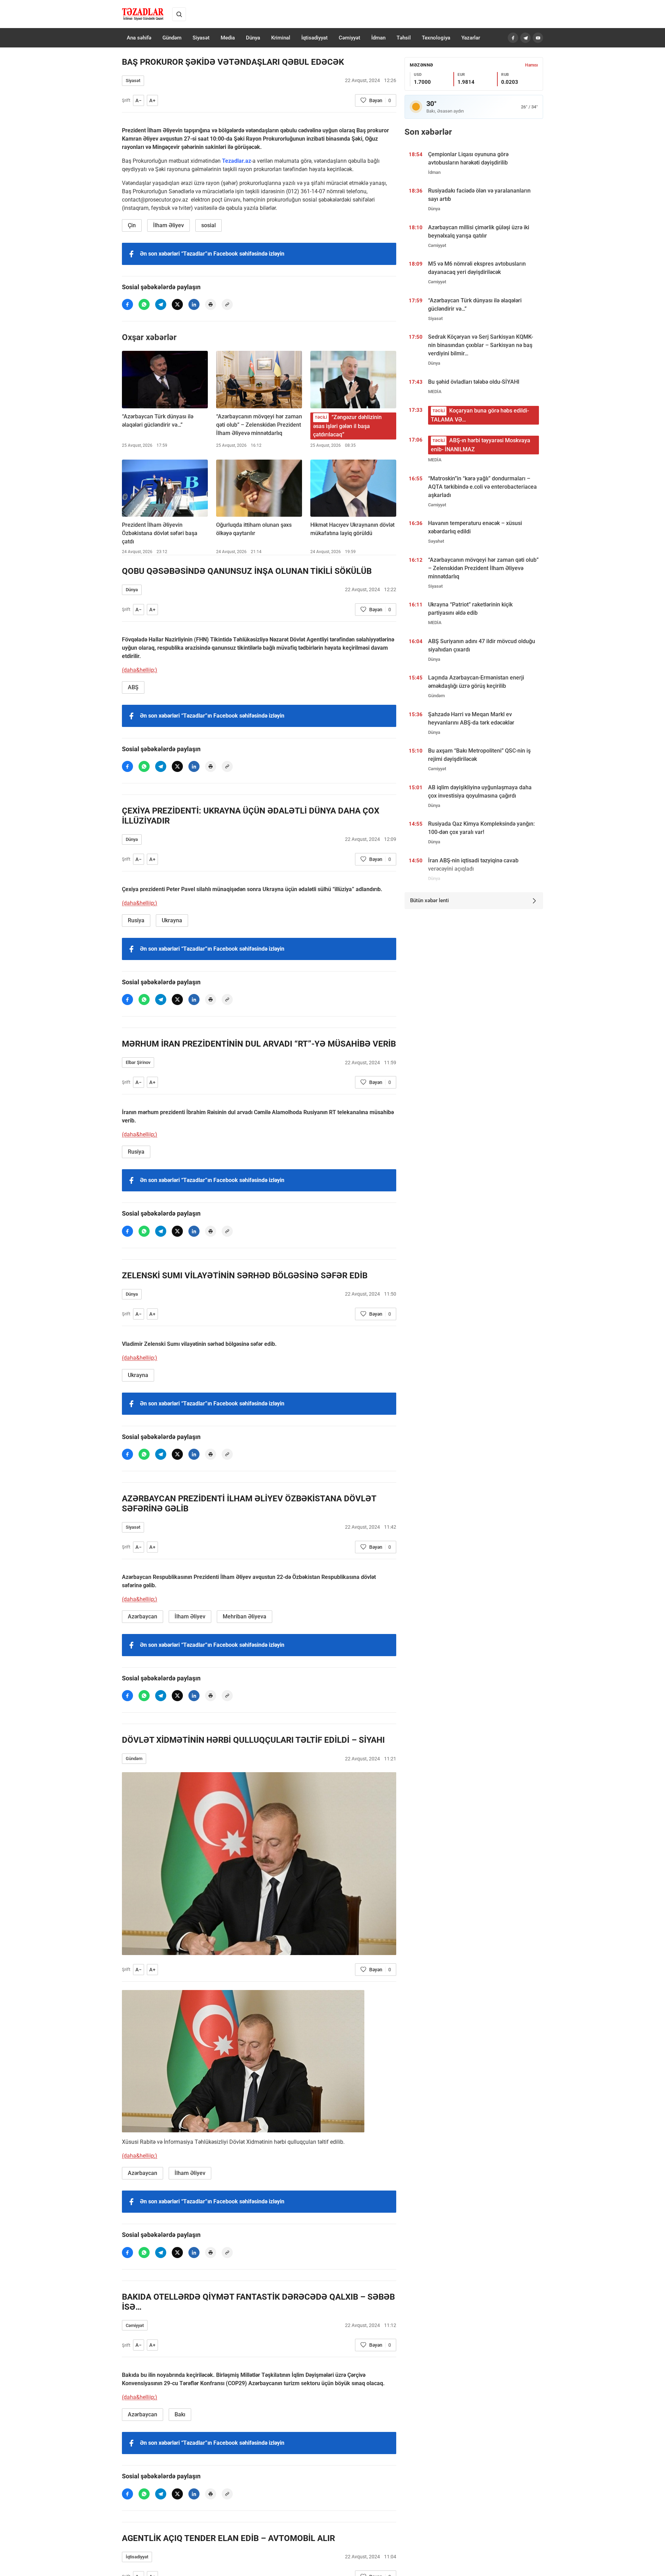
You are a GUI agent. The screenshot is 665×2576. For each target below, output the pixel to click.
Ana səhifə (139, 38)
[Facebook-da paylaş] (127, 304)
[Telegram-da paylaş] (161, 304)
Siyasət (201, 38)
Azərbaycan (143, 1616)
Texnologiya (436, 38)
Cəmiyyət (349, 38)
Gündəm (172, 38)
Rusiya (136, 920)
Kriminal (281, 38)
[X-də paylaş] (177, 304)
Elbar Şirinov (138, 1062)
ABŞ (133, 687)
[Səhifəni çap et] (211, 304)
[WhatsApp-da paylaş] (144, 304)
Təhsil (404, 38)
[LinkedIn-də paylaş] (194, 304)
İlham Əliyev (169, 225)
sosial (209, 225)
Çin (132, 225)
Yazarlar (471, 38)
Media (228, 38)
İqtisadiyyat (314, 38)
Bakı (180, 2414)
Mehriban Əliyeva (245, 1616)
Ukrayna (172, 920)
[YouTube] (538, 38)
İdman (378, 38)
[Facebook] (513, 38)
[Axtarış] (179, 14)
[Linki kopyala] (227, 304)
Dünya (253, 38)
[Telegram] (525, 38)
